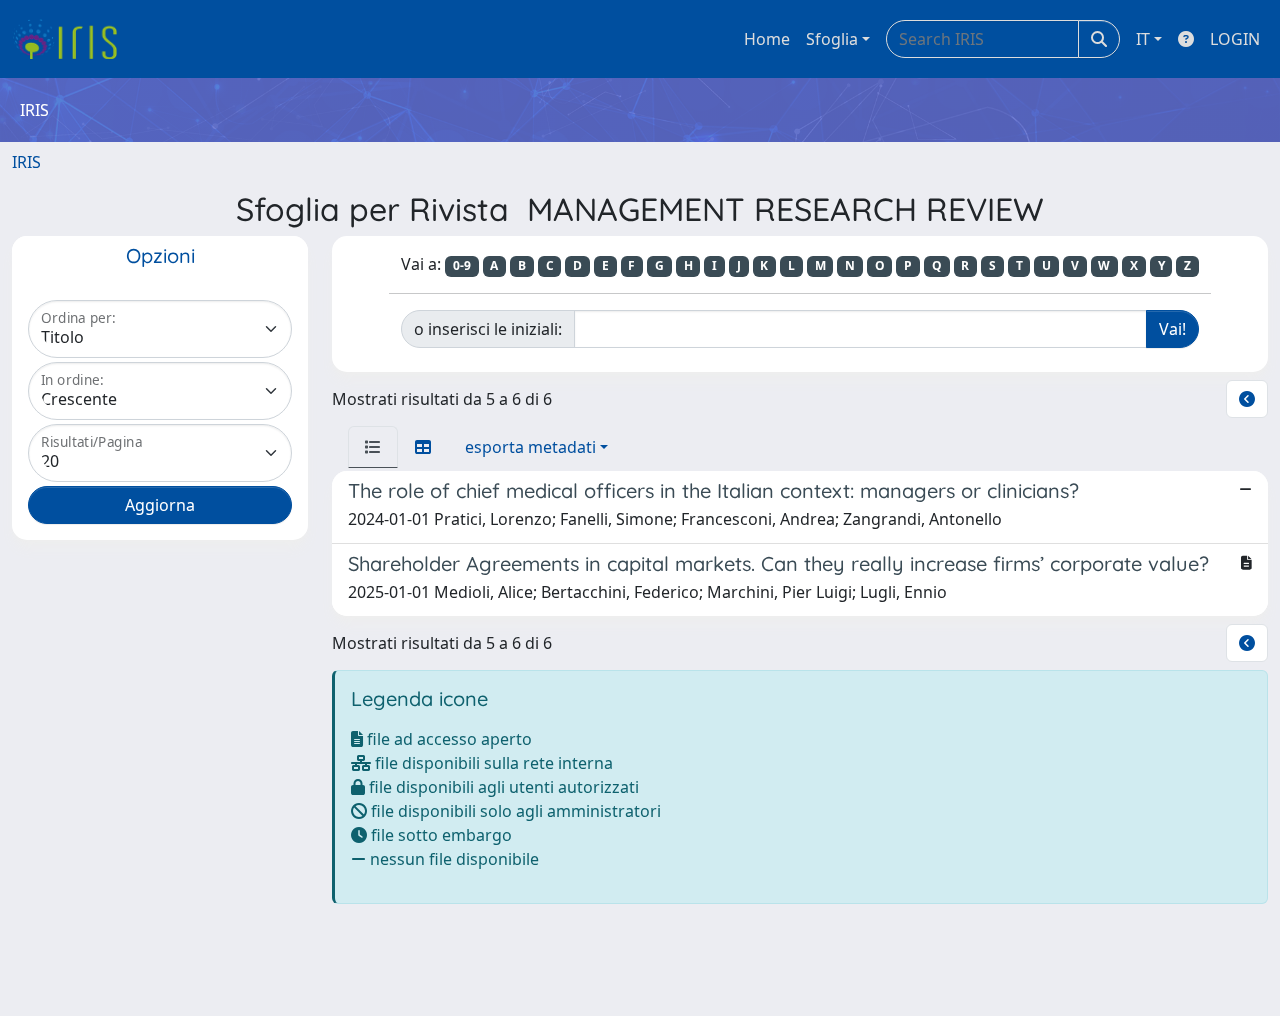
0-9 (462, 265)
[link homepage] (72, 39)
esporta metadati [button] (530, 447)
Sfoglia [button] (832, 39)
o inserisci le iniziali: (488, 329)
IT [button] (1143, 39)
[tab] (373, 447)
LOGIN (1235, 39)
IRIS (26, 162)
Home (767, 39)
